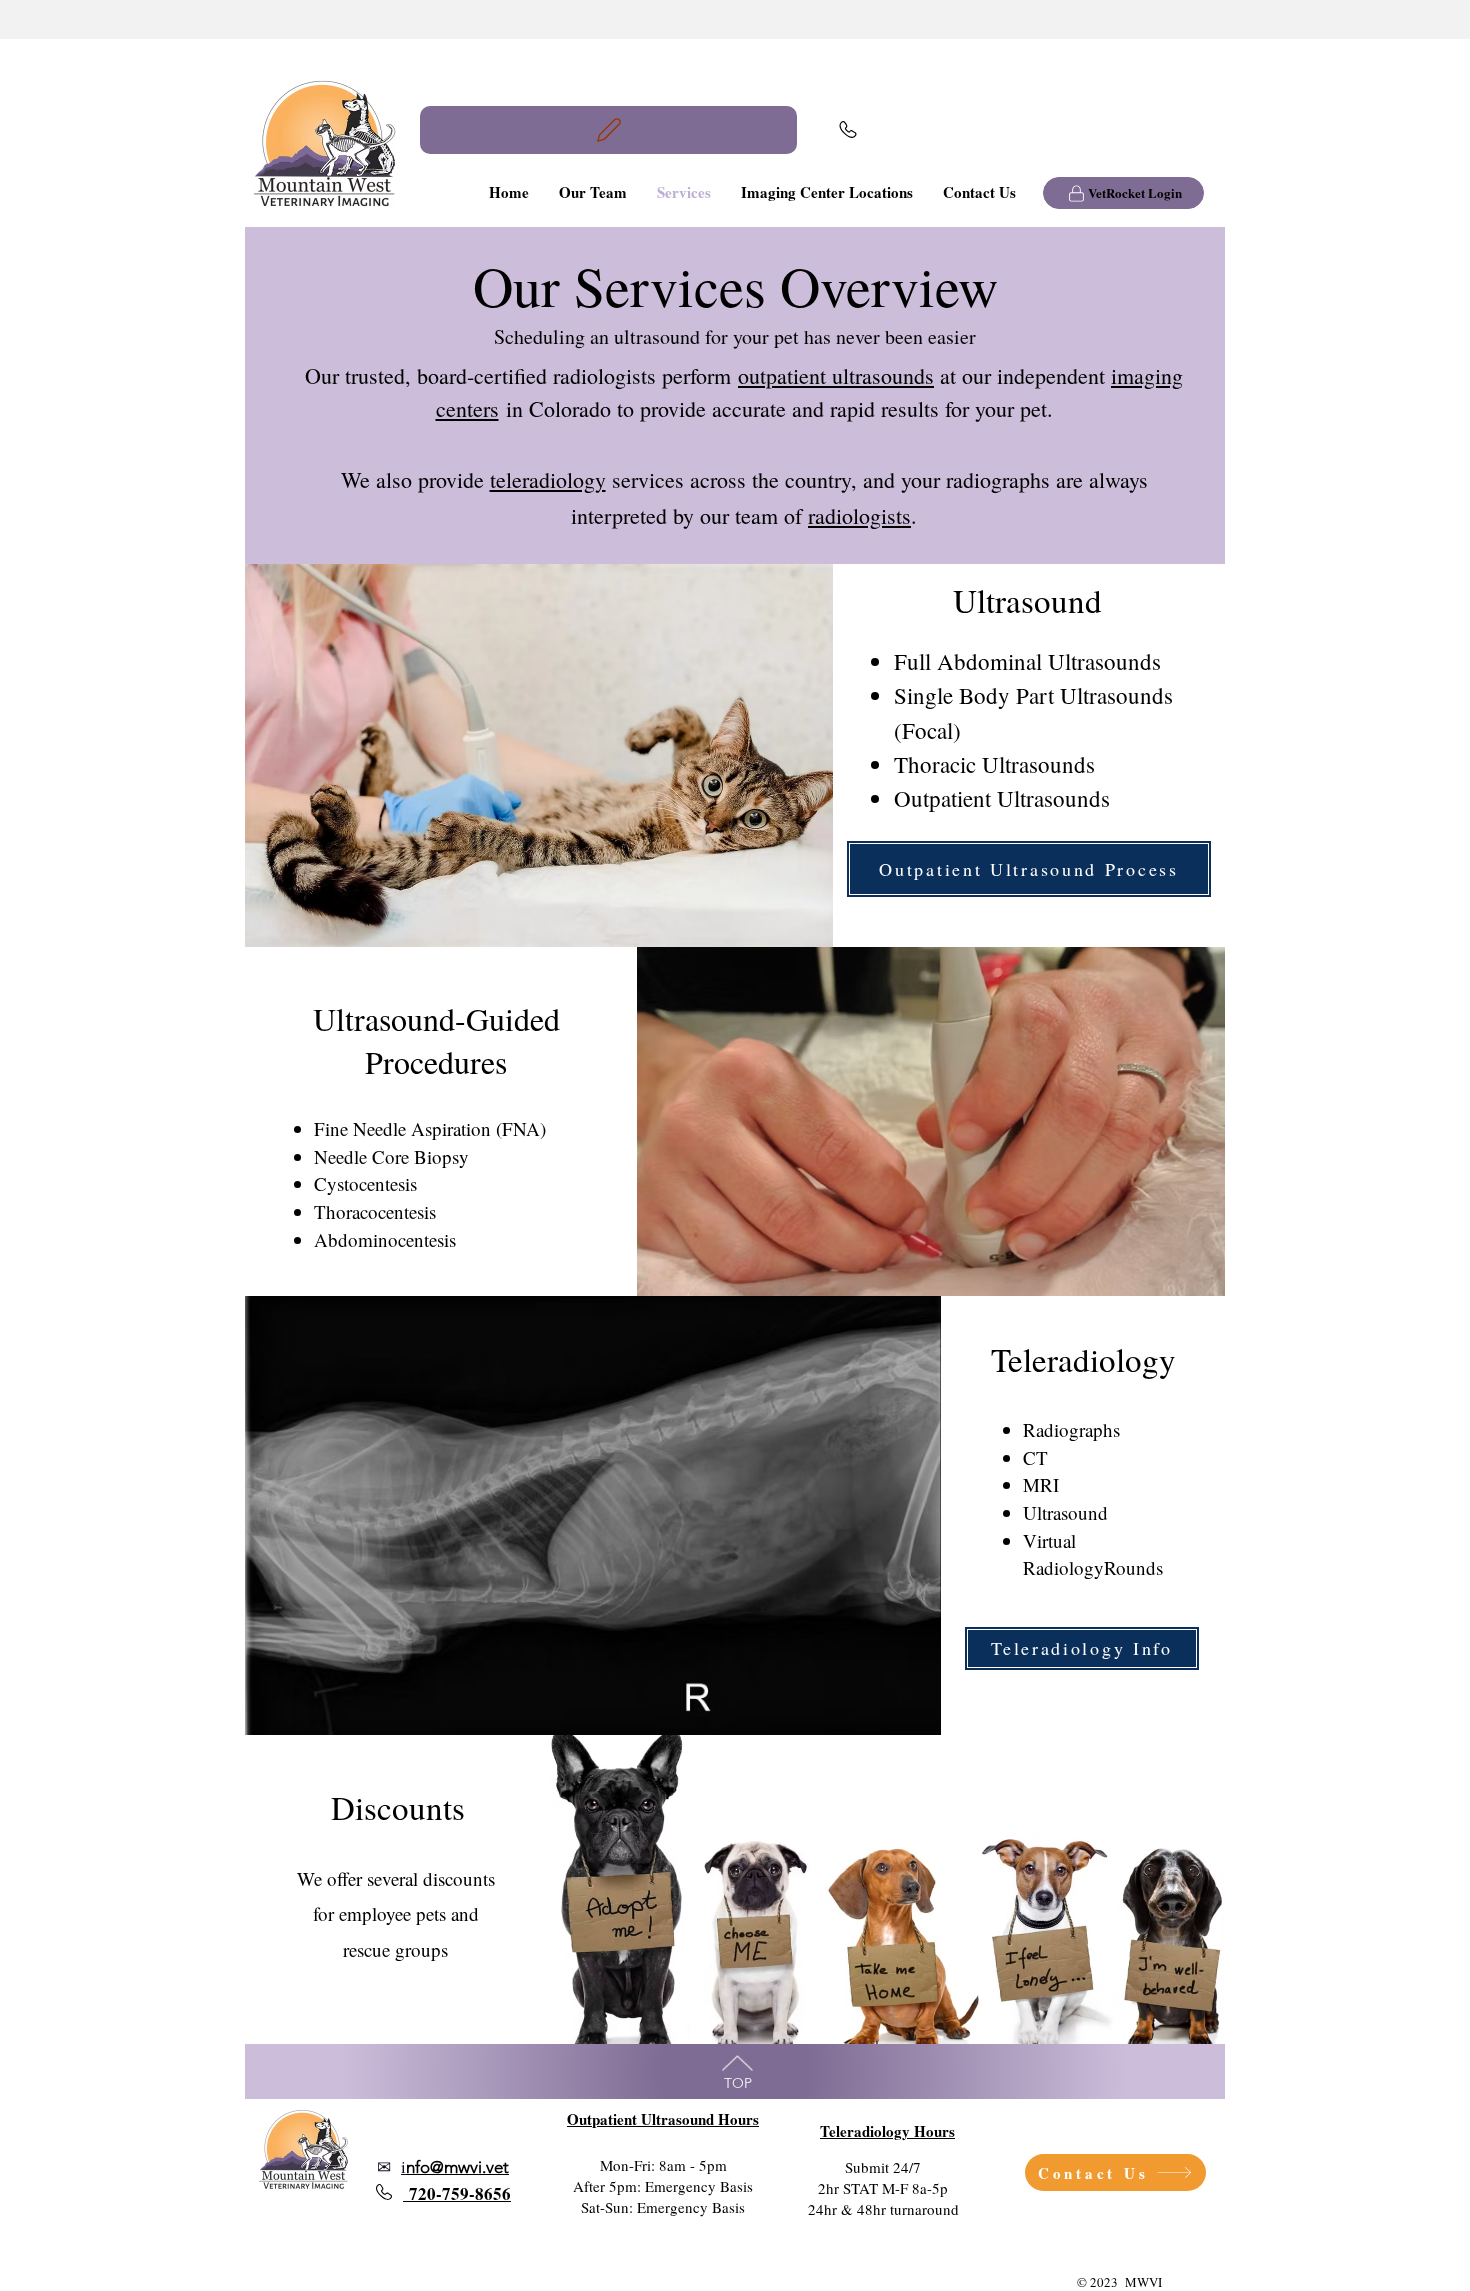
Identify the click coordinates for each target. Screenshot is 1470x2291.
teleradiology (548, 479)
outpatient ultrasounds (836, 375)
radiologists (859, 515)
